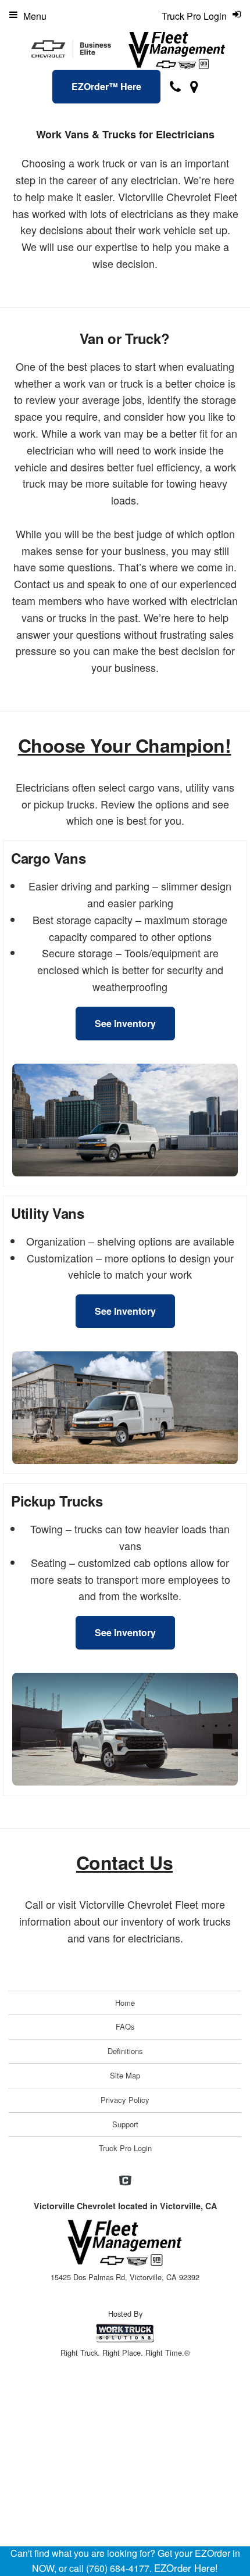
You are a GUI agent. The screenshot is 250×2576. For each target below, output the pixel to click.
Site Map (125, 2075)
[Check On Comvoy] (125, 2181)
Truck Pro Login (125, 2148)
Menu (35, 16)
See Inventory (125, 1023)
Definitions (125, 2051)
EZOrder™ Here (106, 86)
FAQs (125, 2026)
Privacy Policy (125, 2100)
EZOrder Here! (186, 2568)
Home (125, 2003)
